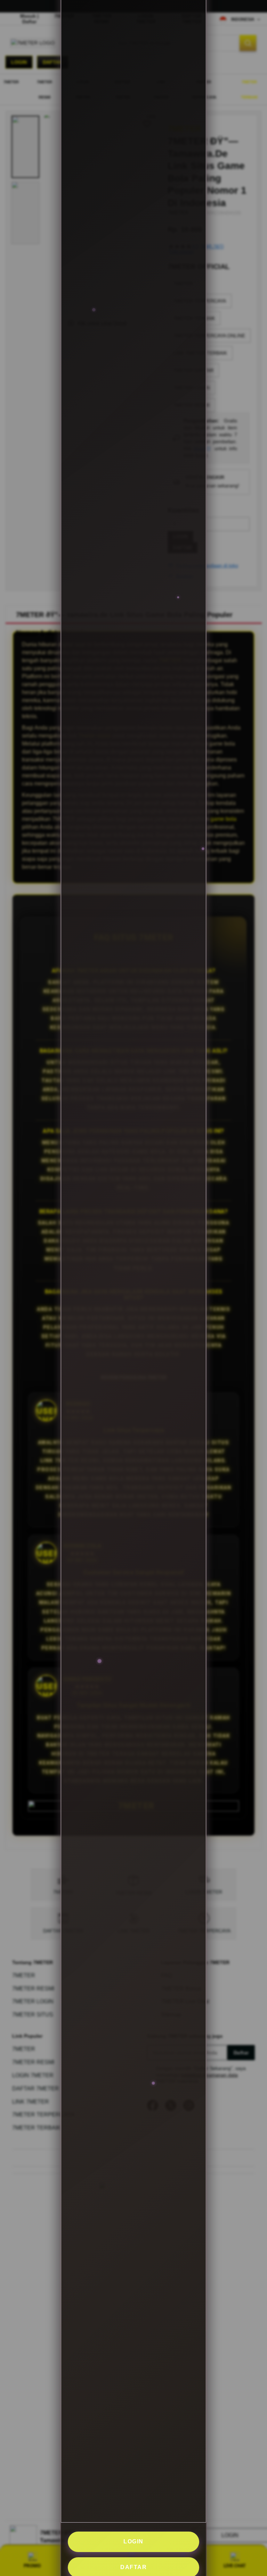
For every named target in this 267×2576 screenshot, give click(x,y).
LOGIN (133, 2541)
